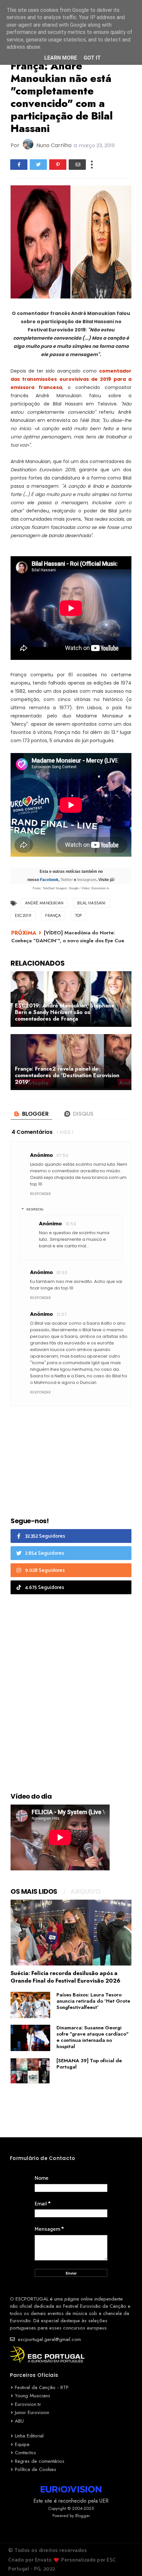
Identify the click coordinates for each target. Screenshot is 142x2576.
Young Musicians (33, 2396)
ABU (19, 2421)
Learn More (61, 58)
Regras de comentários (40, 2461)
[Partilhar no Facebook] (19, 165)
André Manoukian (44, 903)
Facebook (49, 880)
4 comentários (32, 1132)
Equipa (22, 2444)
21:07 (62, 1314)
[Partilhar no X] (38, 165)
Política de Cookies (35, 2469)
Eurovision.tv (28, 2404)
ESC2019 (23, 916)
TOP (78, 916)
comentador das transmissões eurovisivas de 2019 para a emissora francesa (71, 379)
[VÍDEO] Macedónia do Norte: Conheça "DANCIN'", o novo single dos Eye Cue (68, 937)
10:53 (71, 1224)
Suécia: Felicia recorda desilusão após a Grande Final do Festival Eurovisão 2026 (66, 1977)
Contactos (25, 2453)
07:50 (62, 1155)
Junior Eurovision (32, 2412)
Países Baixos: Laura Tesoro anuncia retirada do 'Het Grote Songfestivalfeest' (93, 2001)
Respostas (35, 1210)
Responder (40, 1194)
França (53, 916)
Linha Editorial (29, 2436)
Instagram (87, 880)
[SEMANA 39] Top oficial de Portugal (89, 2064)
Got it (92, 58)
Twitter (67, 880)
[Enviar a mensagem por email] (77, 165)
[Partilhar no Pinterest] (58, 165)
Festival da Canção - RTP (42, 2387)
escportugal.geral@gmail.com (49, 2339)
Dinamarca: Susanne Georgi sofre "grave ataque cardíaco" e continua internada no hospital (93, 2037)
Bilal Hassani (91, 903)
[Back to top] (126, 2560)
